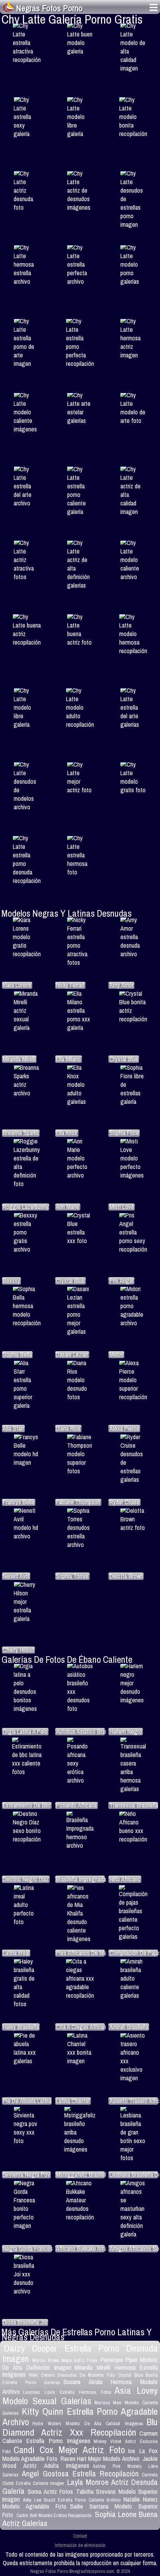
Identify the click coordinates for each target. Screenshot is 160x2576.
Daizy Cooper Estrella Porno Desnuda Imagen (80, 2353)
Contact (80, 2536)
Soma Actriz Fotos (50, 2492)
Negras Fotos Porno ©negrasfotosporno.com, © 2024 (80, 2571)
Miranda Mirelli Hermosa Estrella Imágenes (80, 2371)
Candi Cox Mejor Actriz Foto (69, 2450)
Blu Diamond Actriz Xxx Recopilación (80, 2427)
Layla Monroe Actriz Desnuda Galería (80, 2486)
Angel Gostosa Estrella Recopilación (80, 2473)
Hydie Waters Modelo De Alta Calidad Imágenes (88, 2423)
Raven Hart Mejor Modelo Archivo (100, 2459)
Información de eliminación (80, 2545)
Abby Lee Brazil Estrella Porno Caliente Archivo (71, 2500)
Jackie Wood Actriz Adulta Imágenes (80, 2462)
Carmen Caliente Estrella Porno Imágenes (80, 2437)
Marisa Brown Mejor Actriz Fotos (65, 2360)
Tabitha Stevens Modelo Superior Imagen (80, 2495)
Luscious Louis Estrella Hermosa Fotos (67, 2392)
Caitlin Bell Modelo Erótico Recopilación (54, 2515)
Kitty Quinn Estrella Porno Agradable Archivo (80, 2417)
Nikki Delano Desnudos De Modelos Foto (72, 2375)
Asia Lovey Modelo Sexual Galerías (80, 2396)
